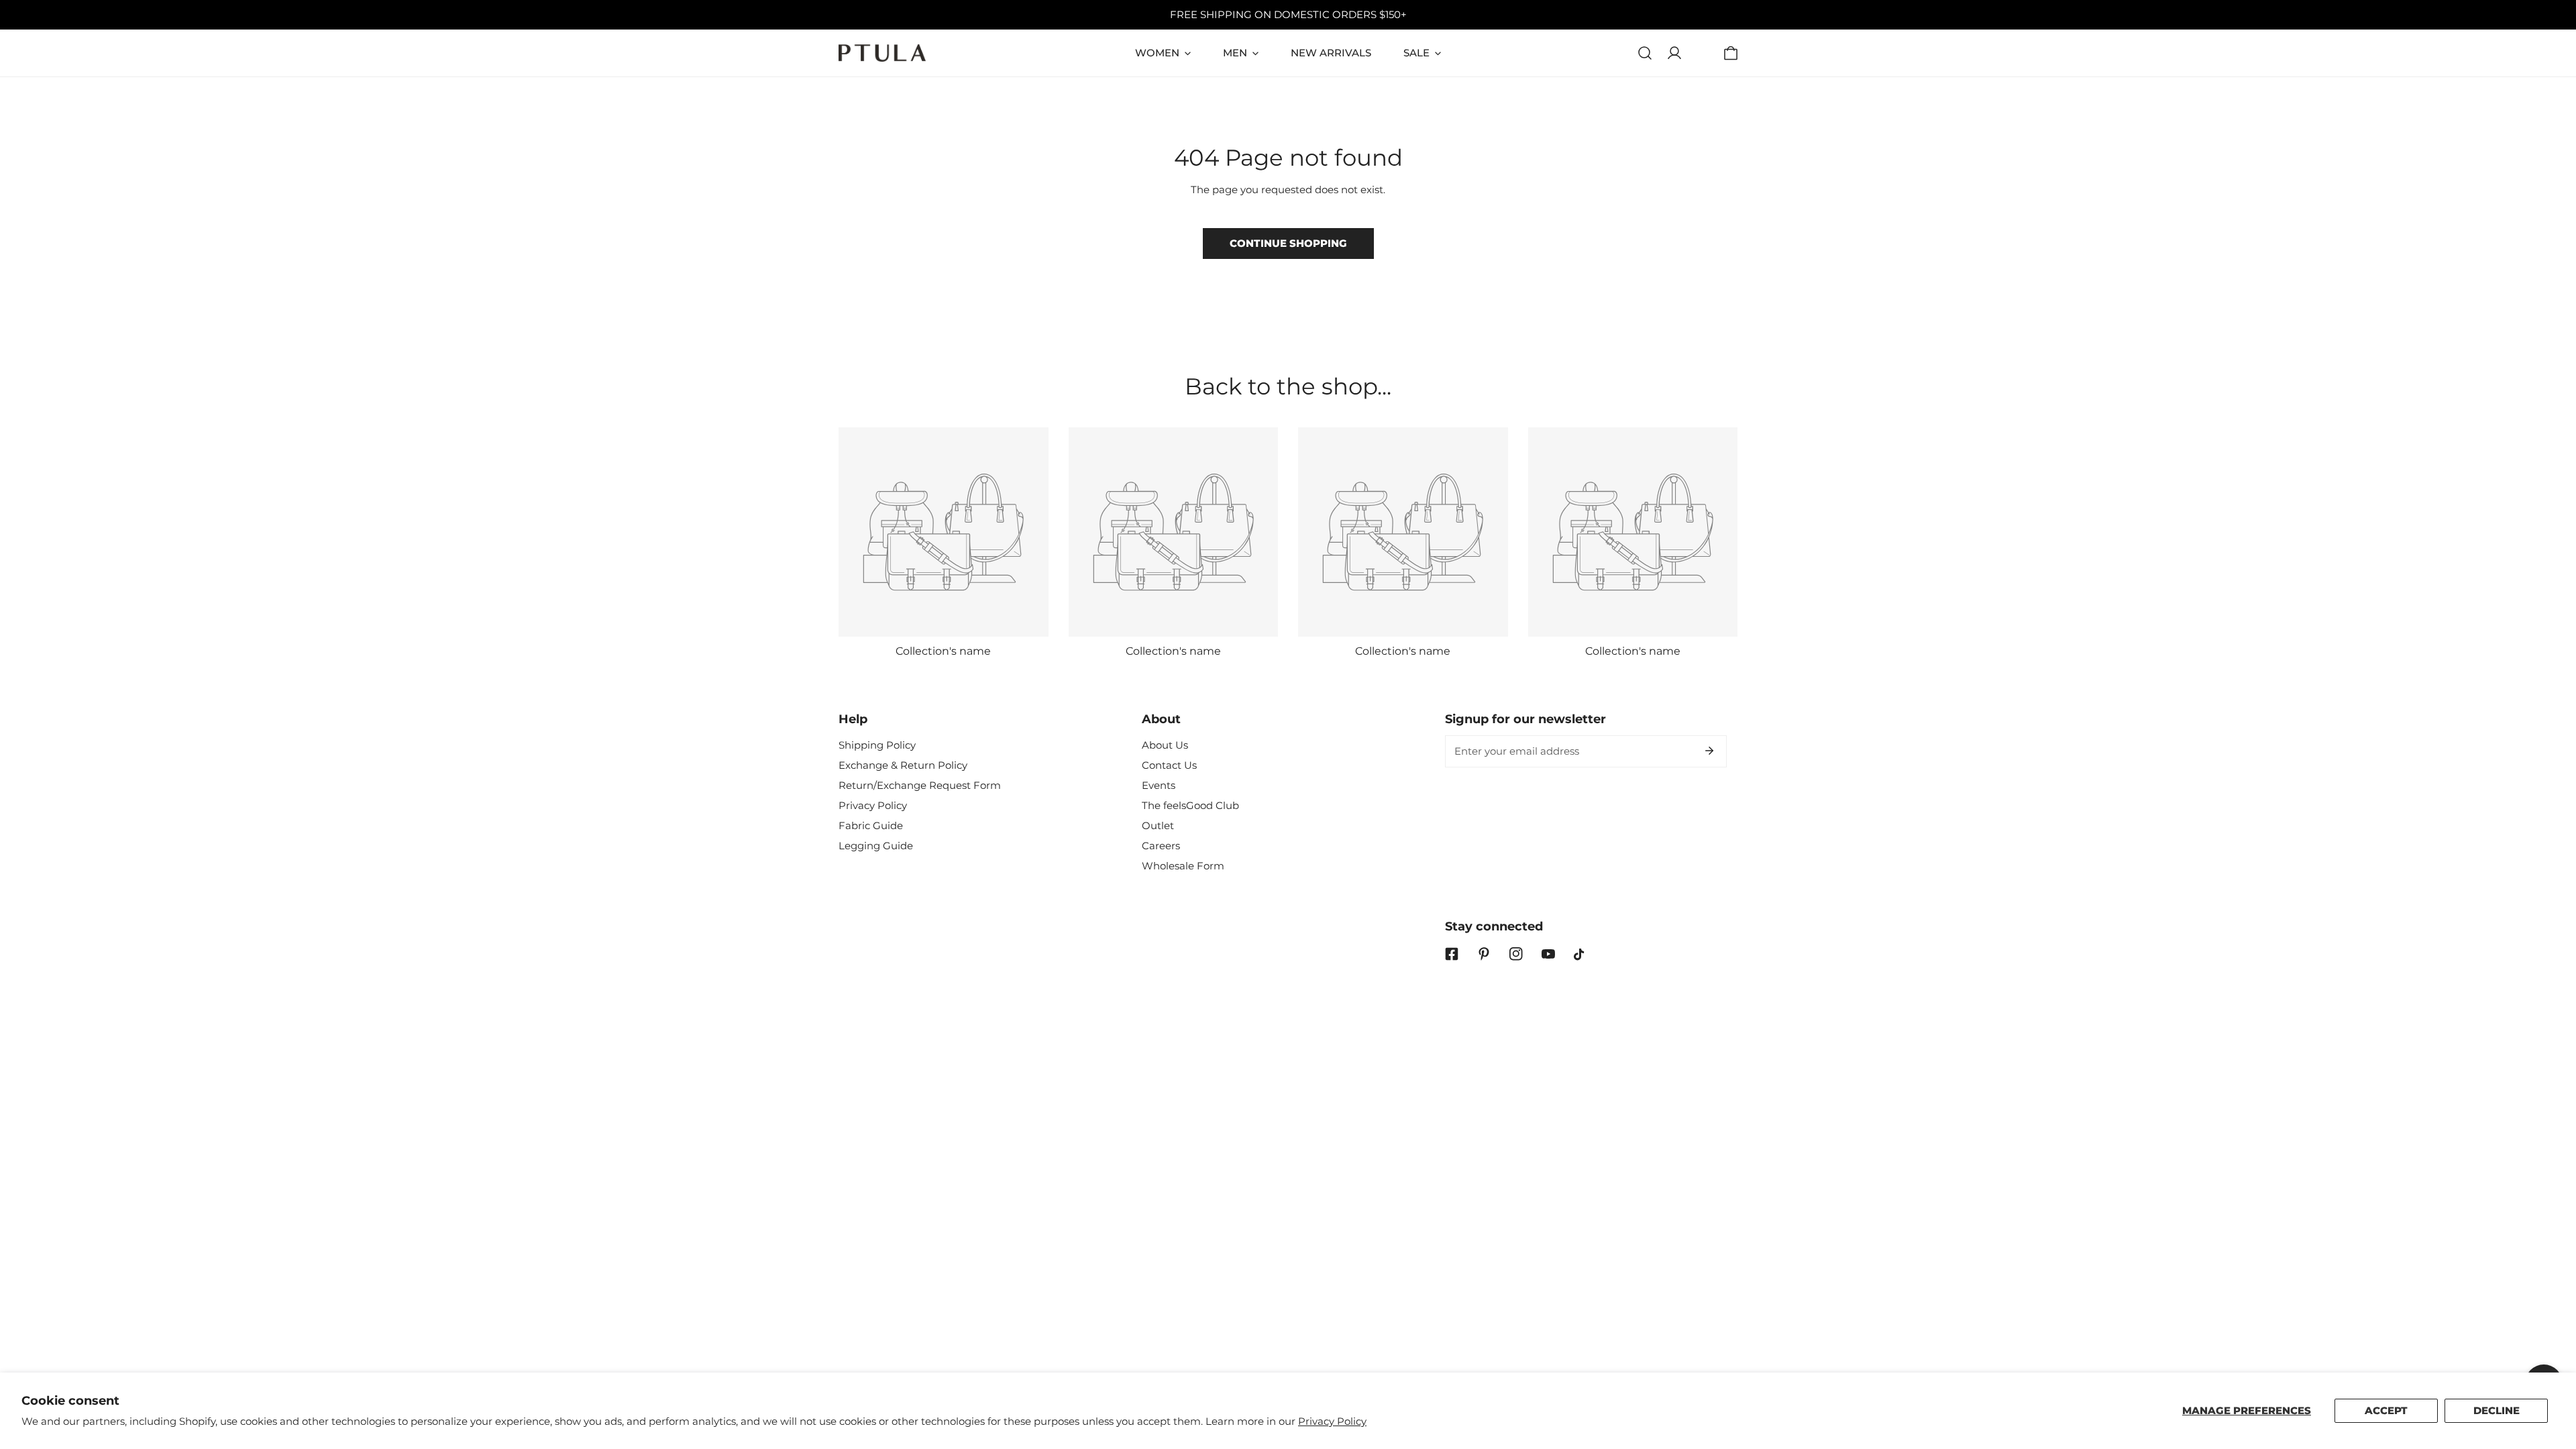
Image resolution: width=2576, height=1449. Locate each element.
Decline (2497, 1410)
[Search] (1645, 53)
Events (1159, 785)
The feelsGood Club (1190, 805)
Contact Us (1169, 765)
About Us (1165, 745)
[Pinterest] (1484, 954)
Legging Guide (876, 846)
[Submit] (1709, 751)
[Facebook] (1452, 954)
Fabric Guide (871, 825)
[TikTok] (1580, 955)
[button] (1731, 53)
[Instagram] (1516, 954)
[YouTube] (1548, 954)
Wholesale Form (1183, 866)
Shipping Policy (877, 745)
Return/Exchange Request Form (920, 785)
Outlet (1158, 825)
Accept (2386, 1410)
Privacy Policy (1332, 1421)
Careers (1161, 846)
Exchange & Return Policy (903, 765)
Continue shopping (1288, 243)
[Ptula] (882, 53)
